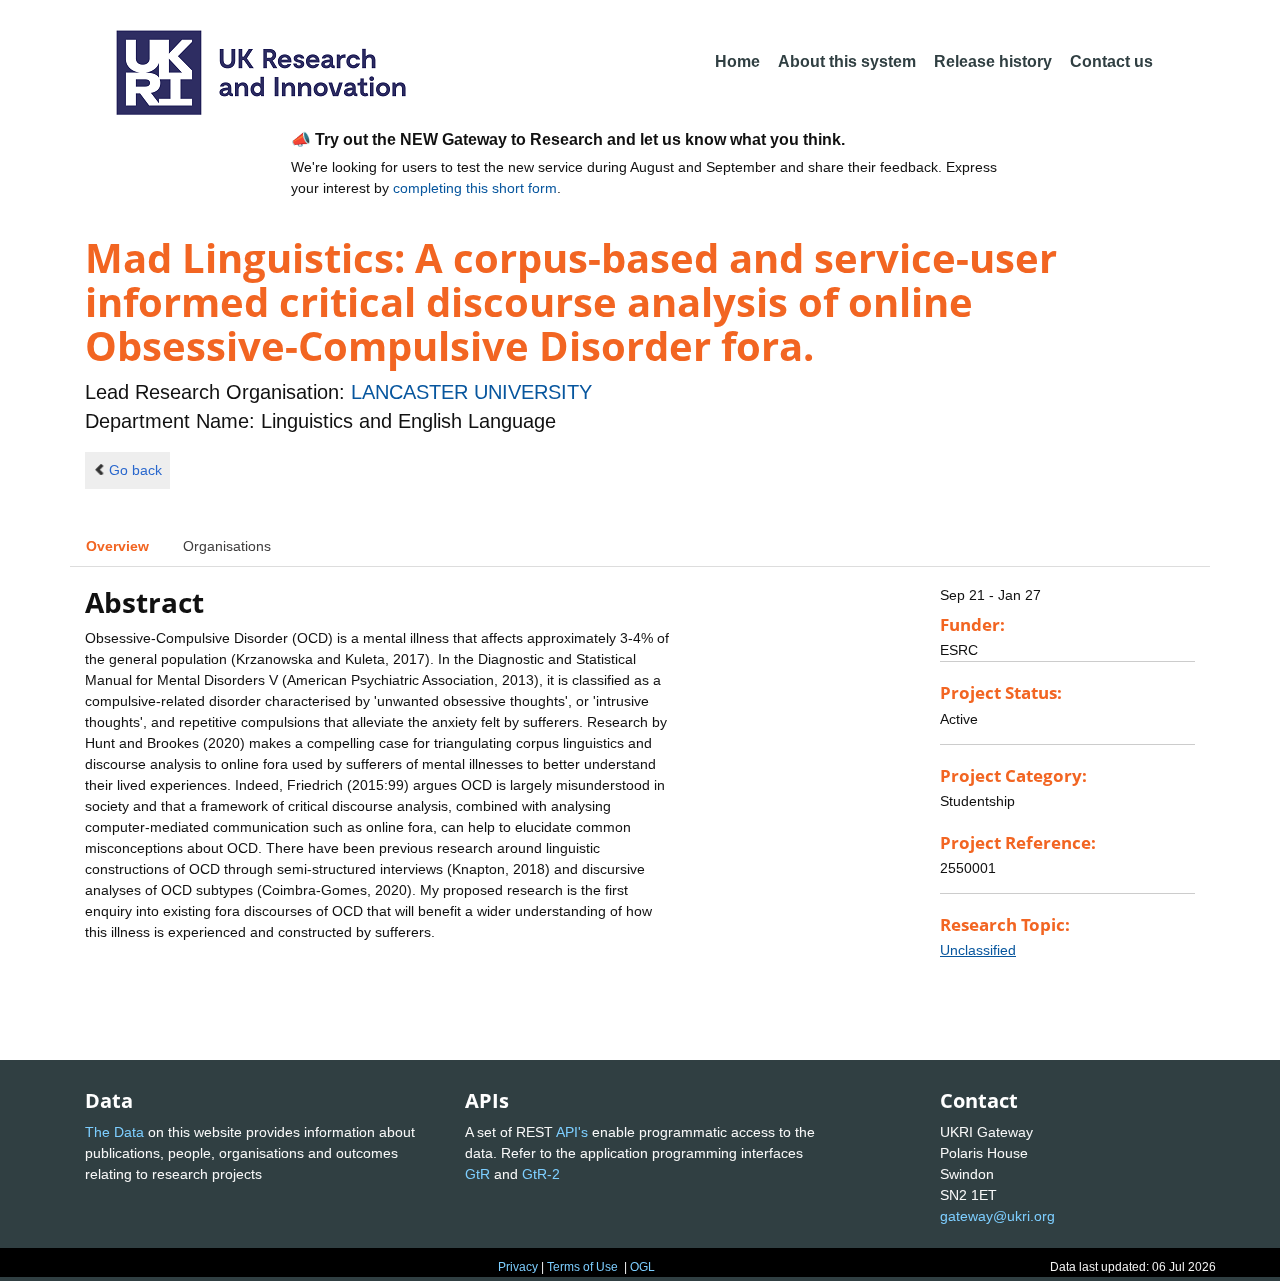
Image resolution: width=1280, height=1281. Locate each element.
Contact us (1111, 61)
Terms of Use (582, 1267)
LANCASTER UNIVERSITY (471, 392)
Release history (993, 61)
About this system (847, 61)
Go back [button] (135, 470)
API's (572, 1132)
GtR (477, 1174)
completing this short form (475, 188)
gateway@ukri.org (997, 1216)
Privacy (518, 1267)
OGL (642, 1267)
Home (737, 61)
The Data (114, 1132)
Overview (117, 546)
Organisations (227, 546)
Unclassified (978, 950)
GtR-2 (541, 1174)
